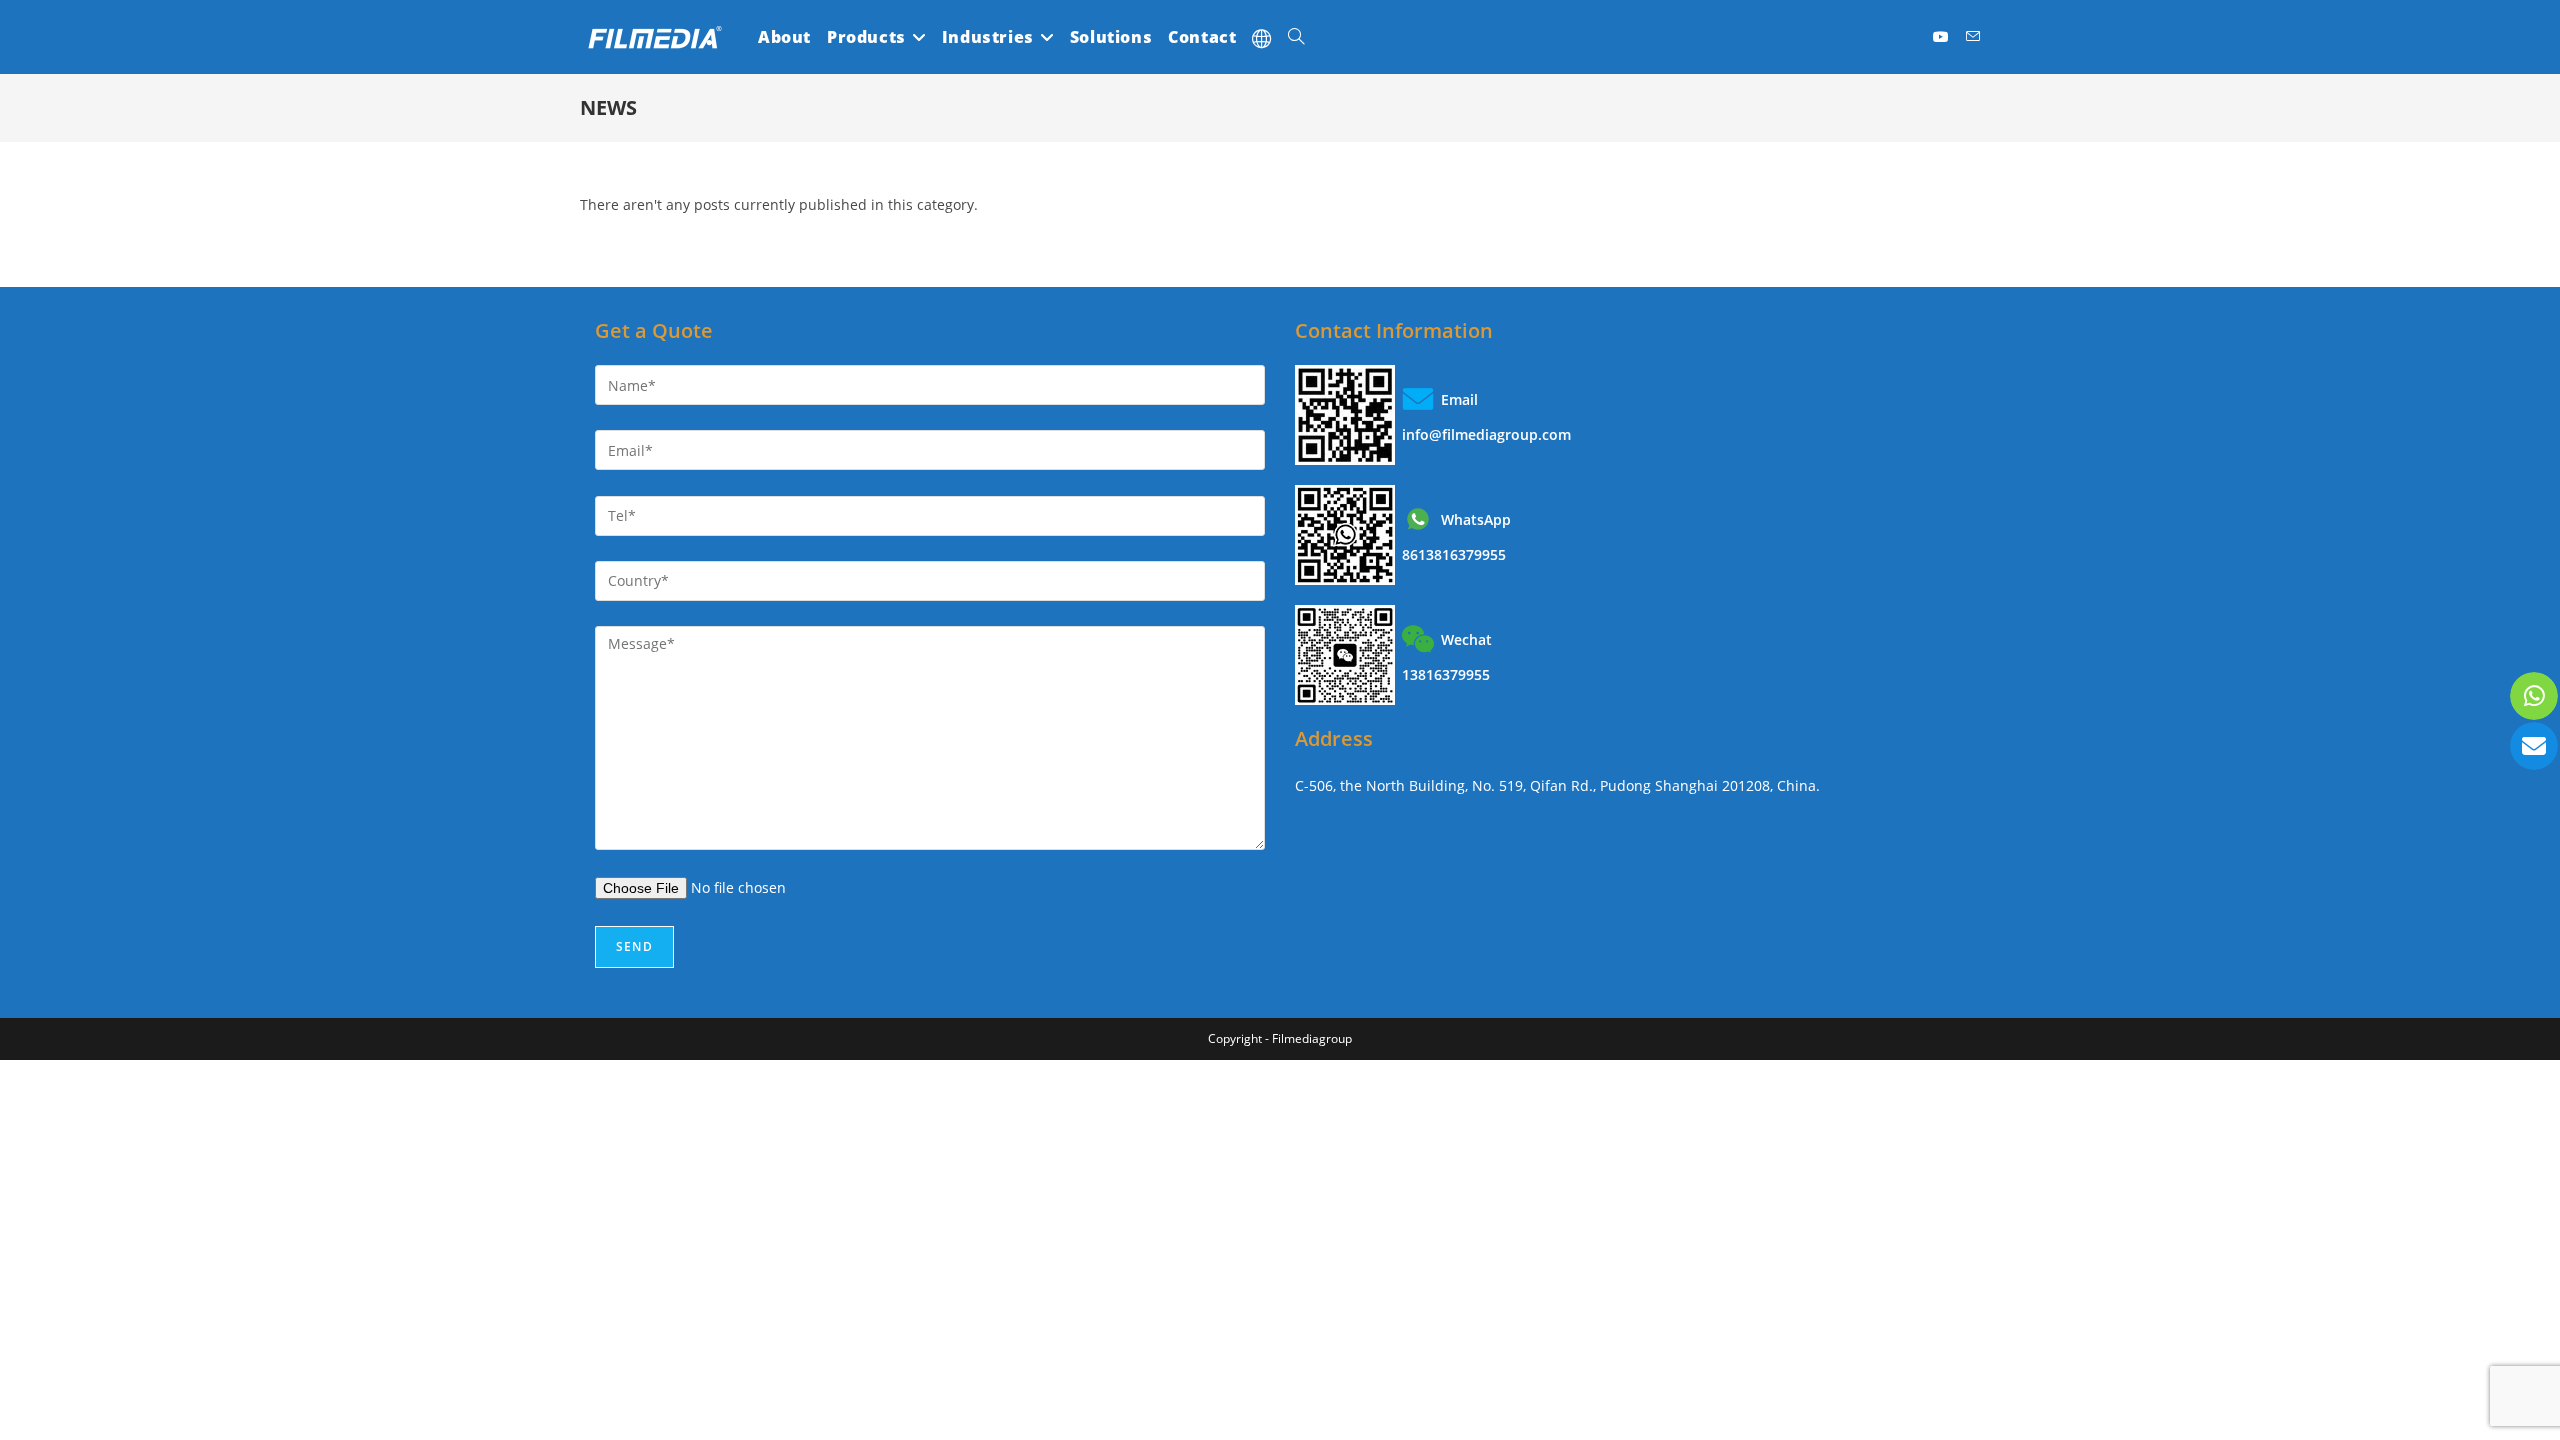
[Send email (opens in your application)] (1973, 36)
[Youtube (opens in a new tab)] (1942, 37)
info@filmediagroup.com (1486, 434)
